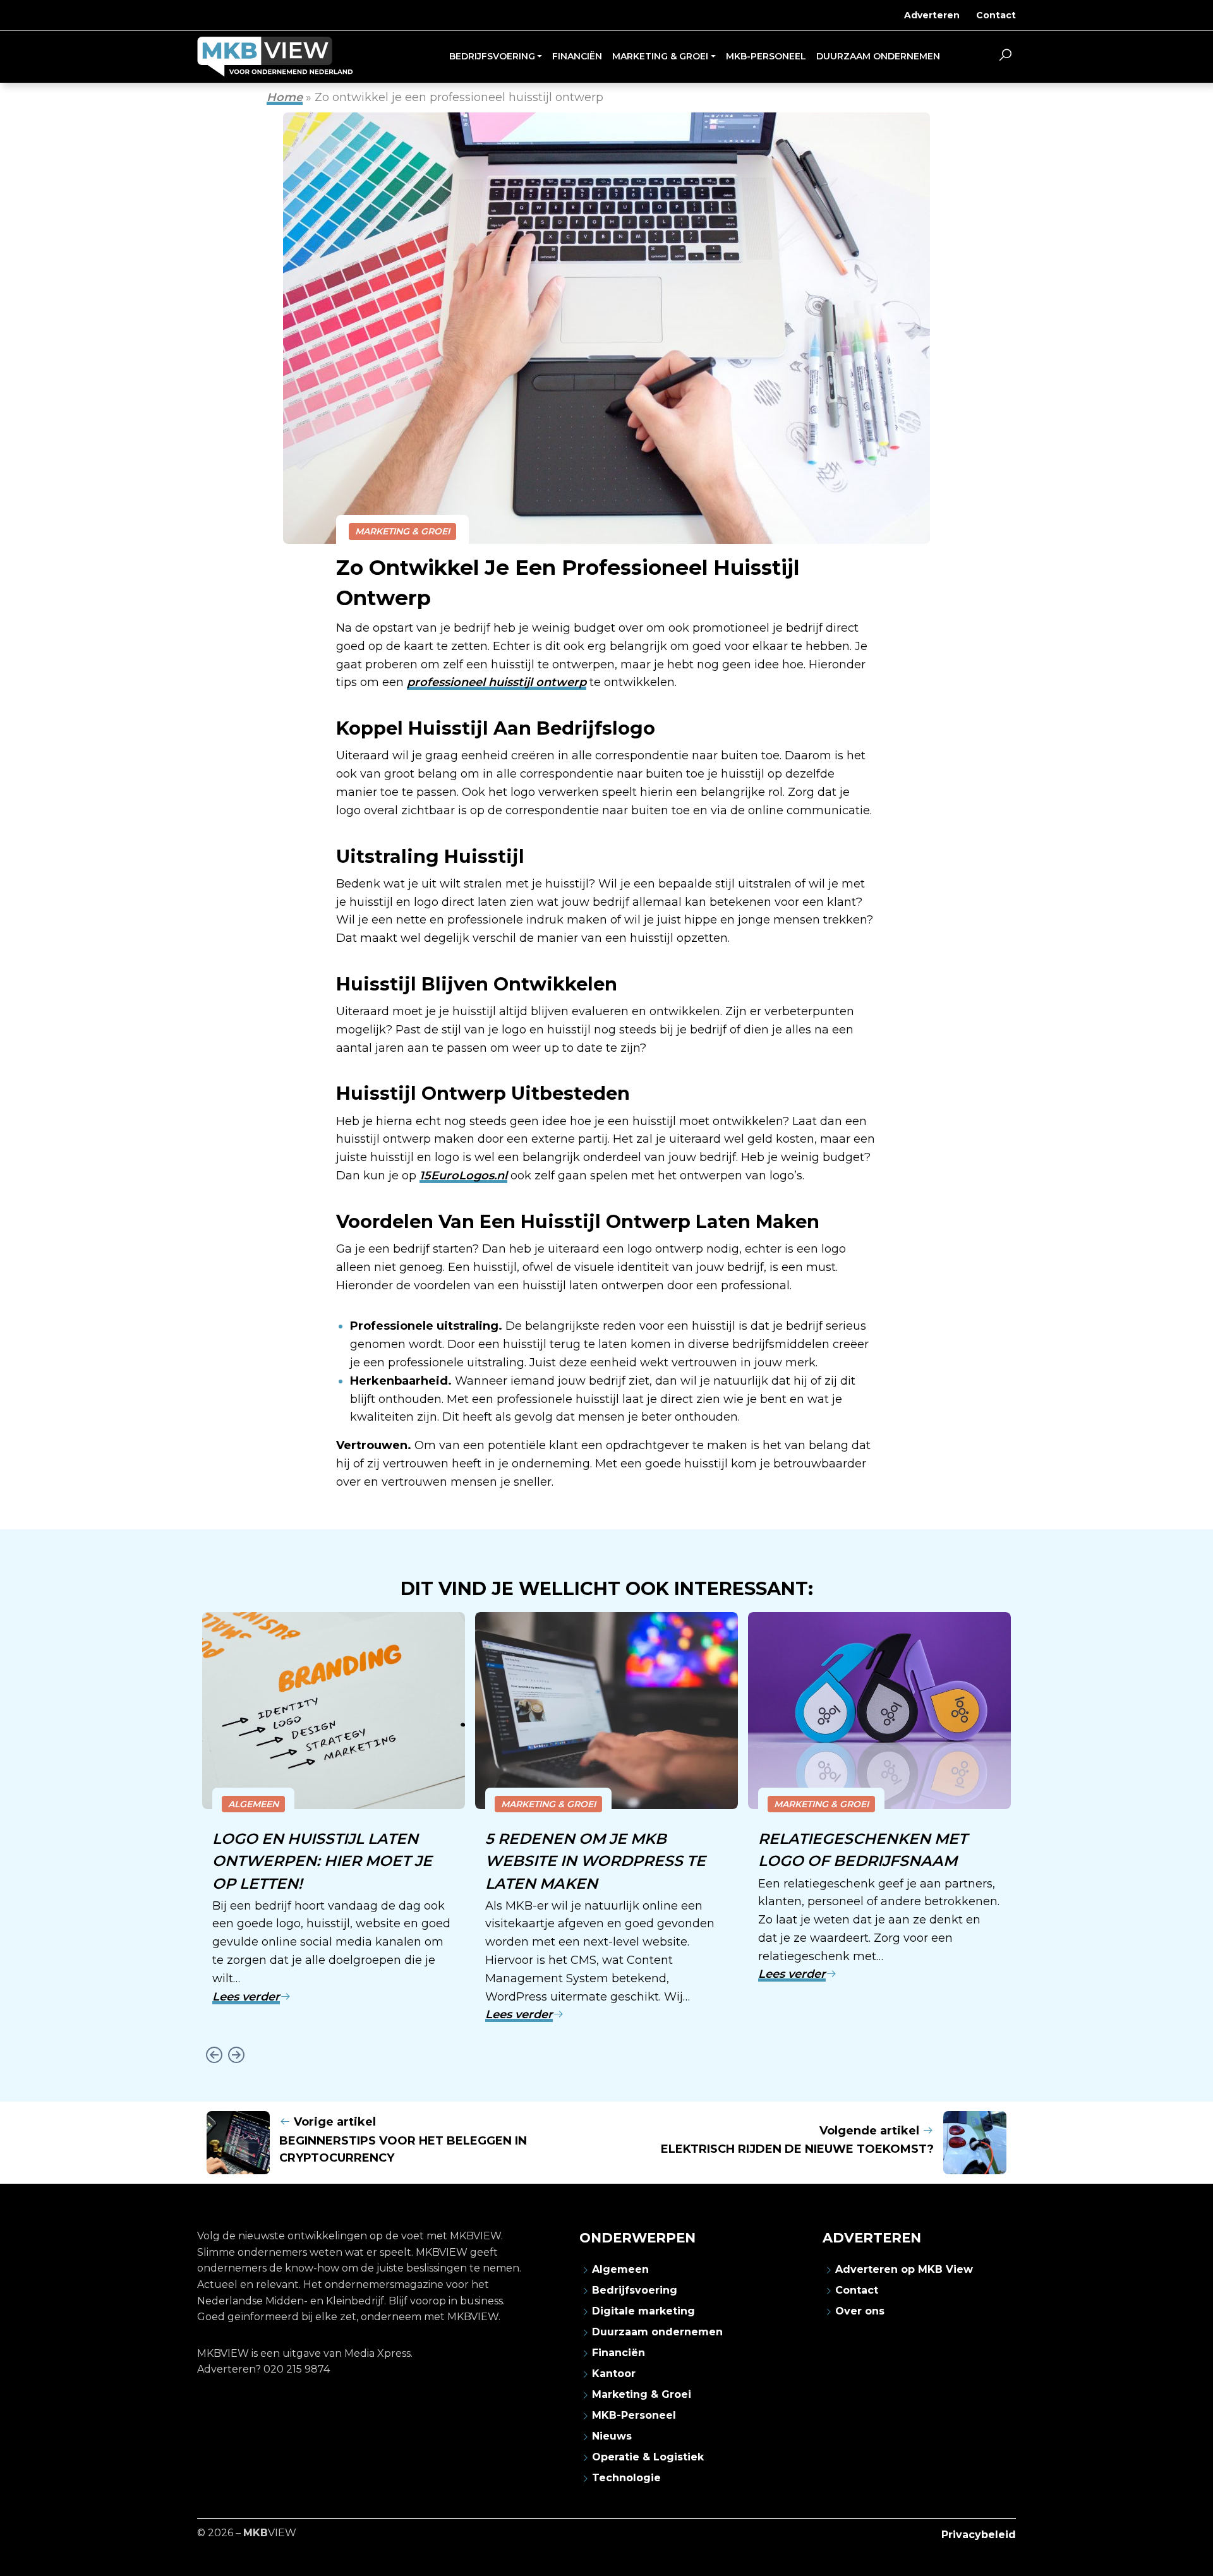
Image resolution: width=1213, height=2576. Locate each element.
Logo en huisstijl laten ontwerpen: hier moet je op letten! (322, 1861)
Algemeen (253, 1804)
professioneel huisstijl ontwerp (497, 682)
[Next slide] (236, 2055)
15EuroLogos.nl (463, 1176)
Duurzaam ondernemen (657, 2332)
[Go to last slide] (214, 2055)
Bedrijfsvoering (635, 2290)
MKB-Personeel (634, 2415)
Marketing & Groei (402, 531)
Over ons (860, 2311)
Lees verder (246, 1997)
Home (285, 97)
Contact (996, 15)
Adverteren (932, 15)
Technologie (626, 2478)
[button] (1005, 57)
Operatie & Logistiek (648, 2457)
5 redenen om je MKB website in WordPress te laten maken (595, 1861)
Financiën (619, 2353)
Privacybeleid (979, 2535)
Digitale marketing (643, 2311)
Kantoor (614, 2374)
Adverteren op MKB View (904, 2269)
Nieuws (612, 2436)
